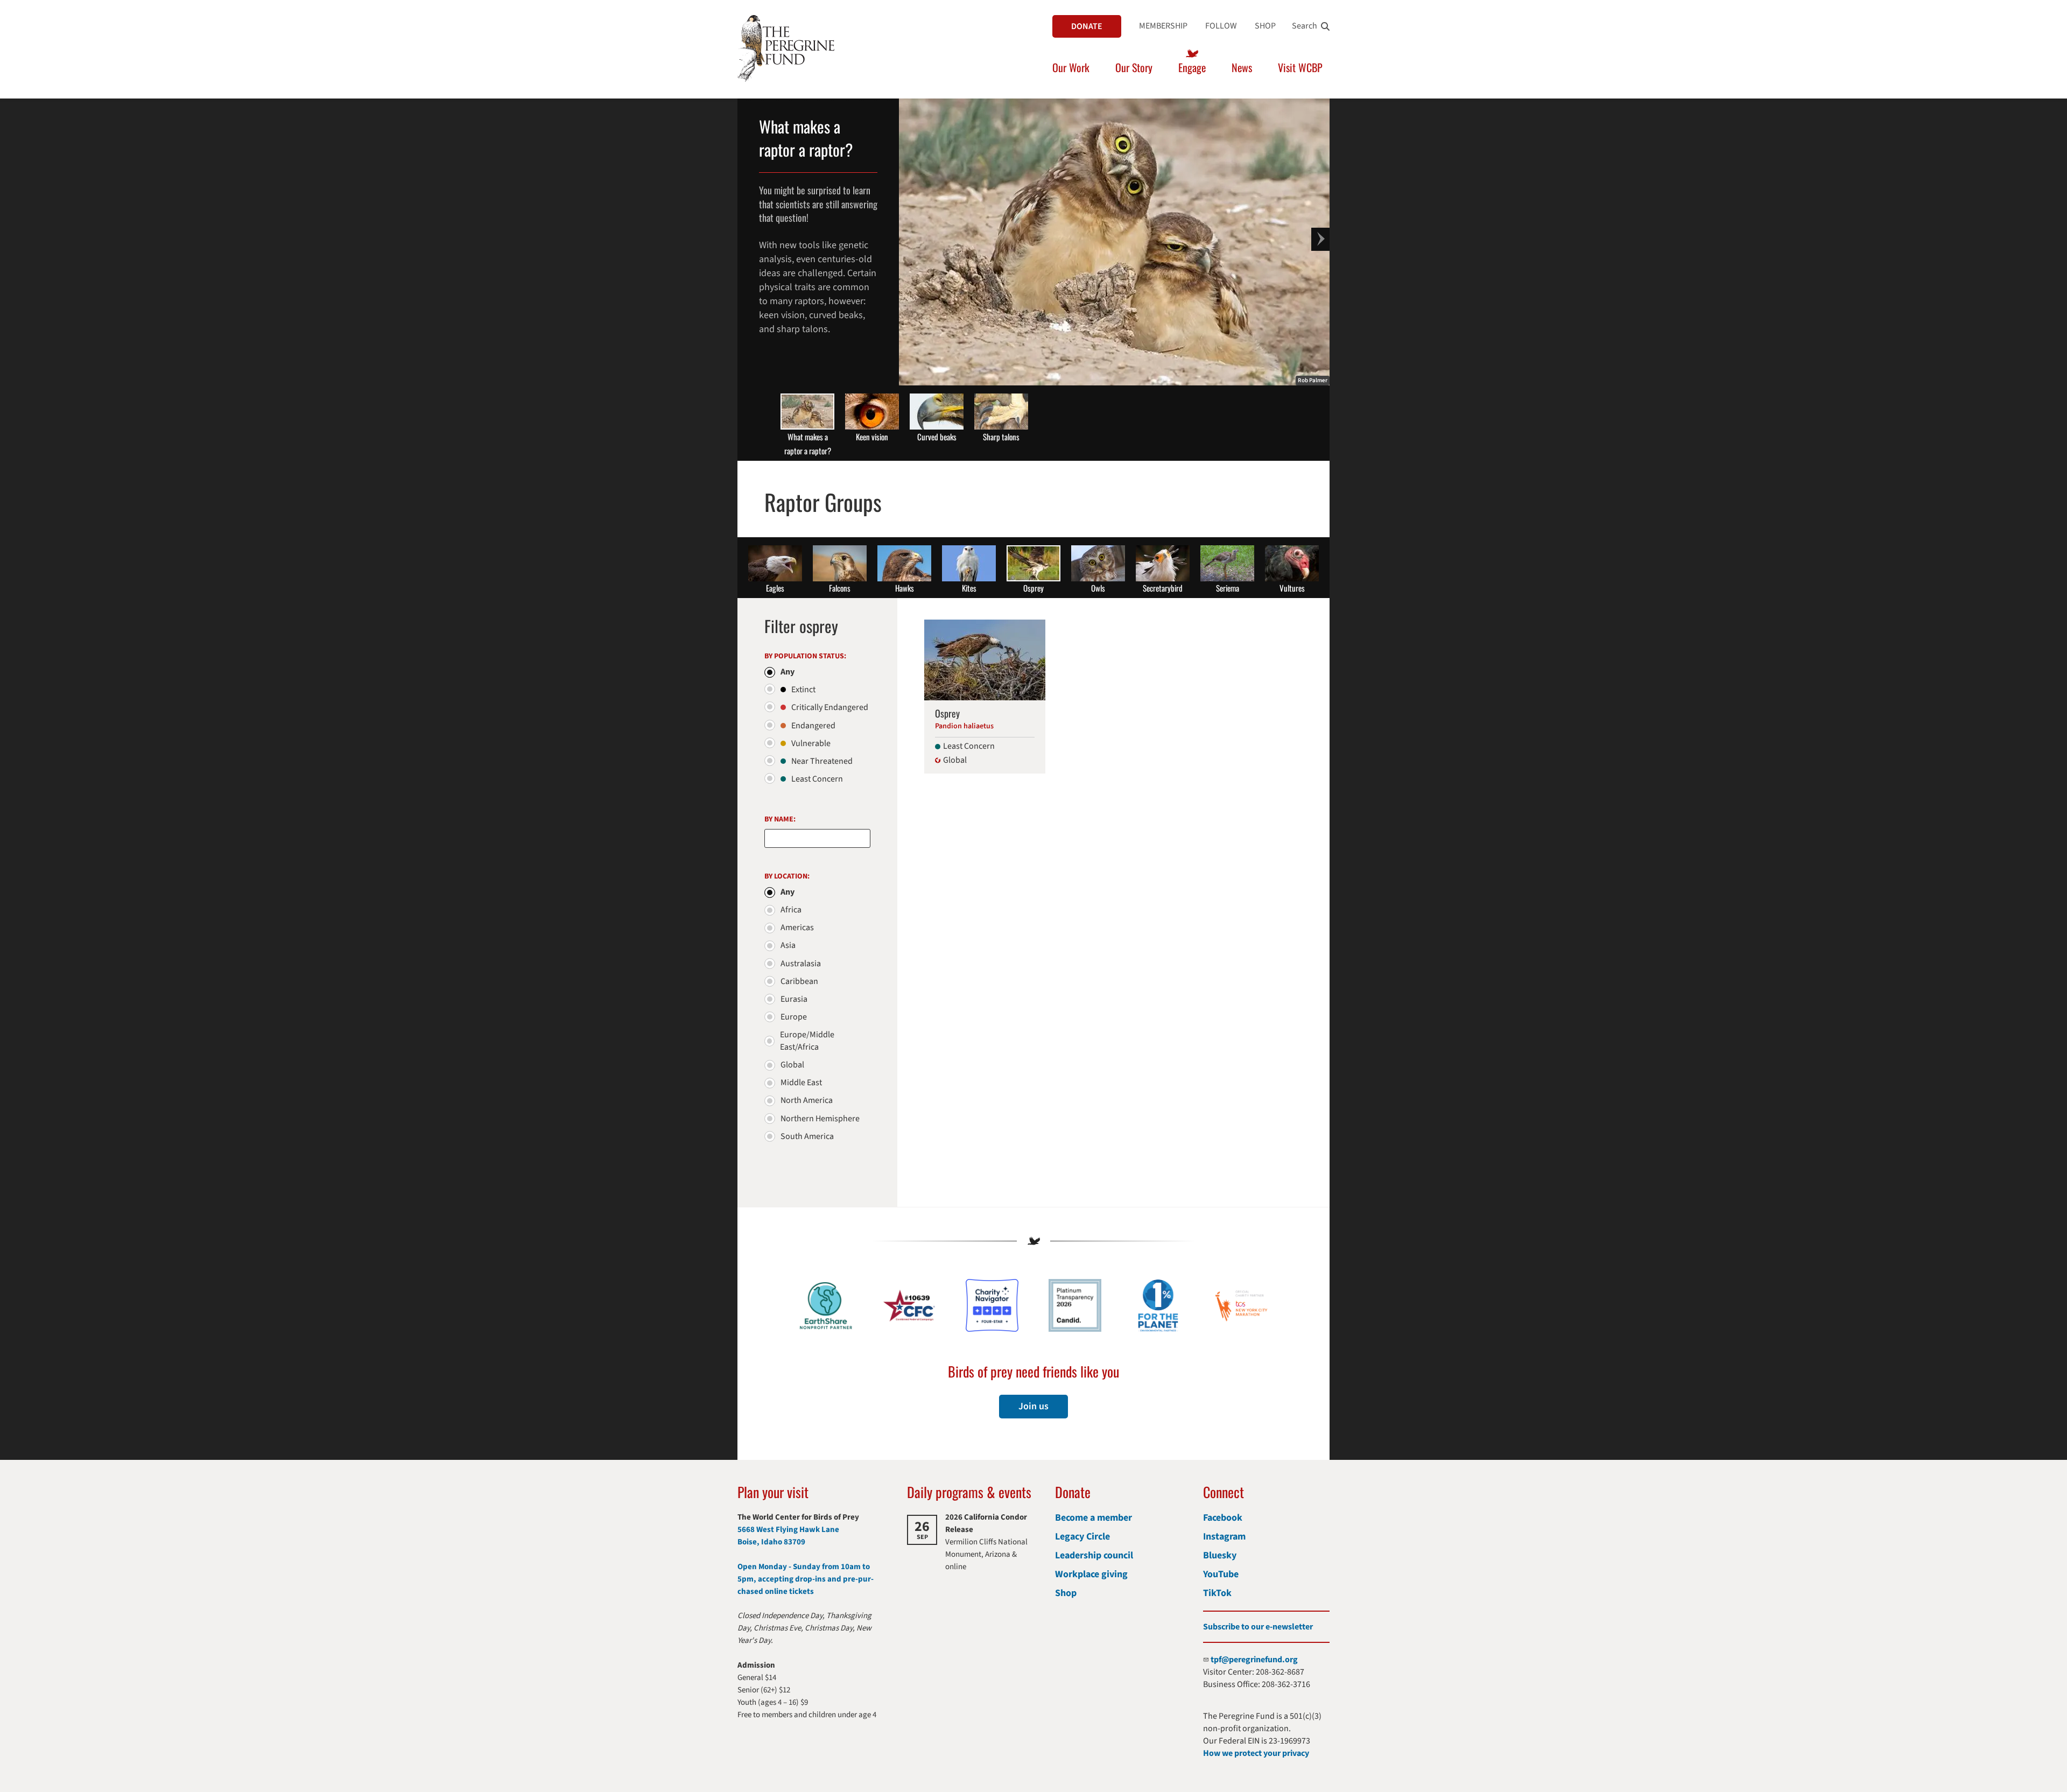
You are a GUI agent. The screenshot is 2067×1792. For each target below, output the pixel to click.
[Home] (786, 48)
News (1242, 67)
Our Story (1134, 67)
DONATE (1087, 26)
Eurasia (794, 999)
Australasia (801, 964)
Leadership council (1094, 1555)
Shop (1066, 1593)
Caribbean (799, 981)
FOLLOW (1221, 26)
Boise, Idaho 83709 (771, 1542)
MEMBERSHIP (1163, 26)
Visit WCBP (1300, 67)
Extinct (803, 690)
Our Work (1071, 67)
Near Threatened (822, 761)
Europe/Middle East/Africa (807, 1041)
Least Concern (817, 779)
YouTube (1221, 1574)
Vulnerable (811, 743)
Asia (788, 945)
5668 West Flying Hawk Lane (788, 1530)
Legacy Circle (1082, 1537)
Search (1305, 26)
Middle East (801, 1083)
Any (788, 672)
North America (807, 1100)
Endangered (813, 726)
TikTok (1217, 1593)
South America (807, 1136)
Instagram (1224, 1537)
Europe (794, 1017)
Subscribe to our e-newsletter (1258, 1627)
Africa (791, 910)
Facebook (1223, 1518)
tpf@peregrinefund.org (1254, 1660)
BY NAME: (780, 819)
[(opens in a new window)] (992, 1305)
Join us (1033, 1406)
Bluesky (1220, 1555)
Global (792, 1065)
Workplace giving (1091, 1574)
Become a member (1094, 1518)
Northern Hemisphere (820, 1119)
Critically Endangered (830, 707)
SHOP (1265, 26)
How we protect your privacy (1256, 1753)
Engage (1192, 67)
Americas (797, 927)
